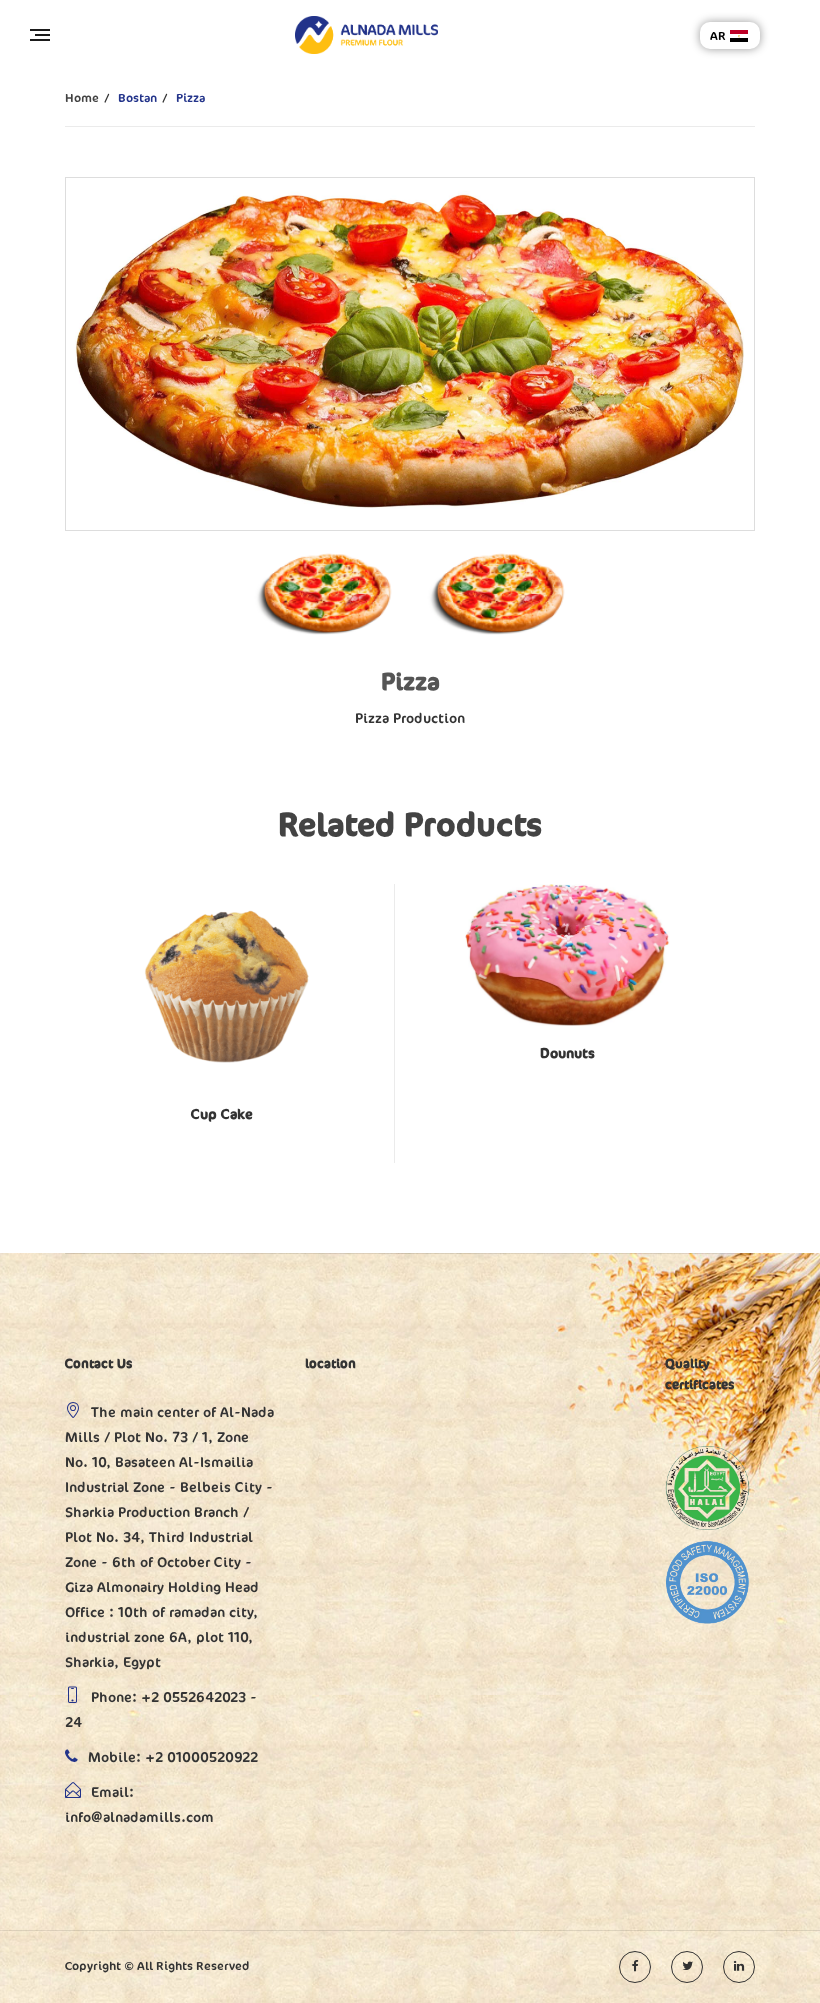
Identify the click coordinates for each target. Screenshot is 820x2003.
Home (82, 97)
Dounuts (567, 1053)
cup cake (222, 1114)
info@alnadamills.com (139, 1817)
